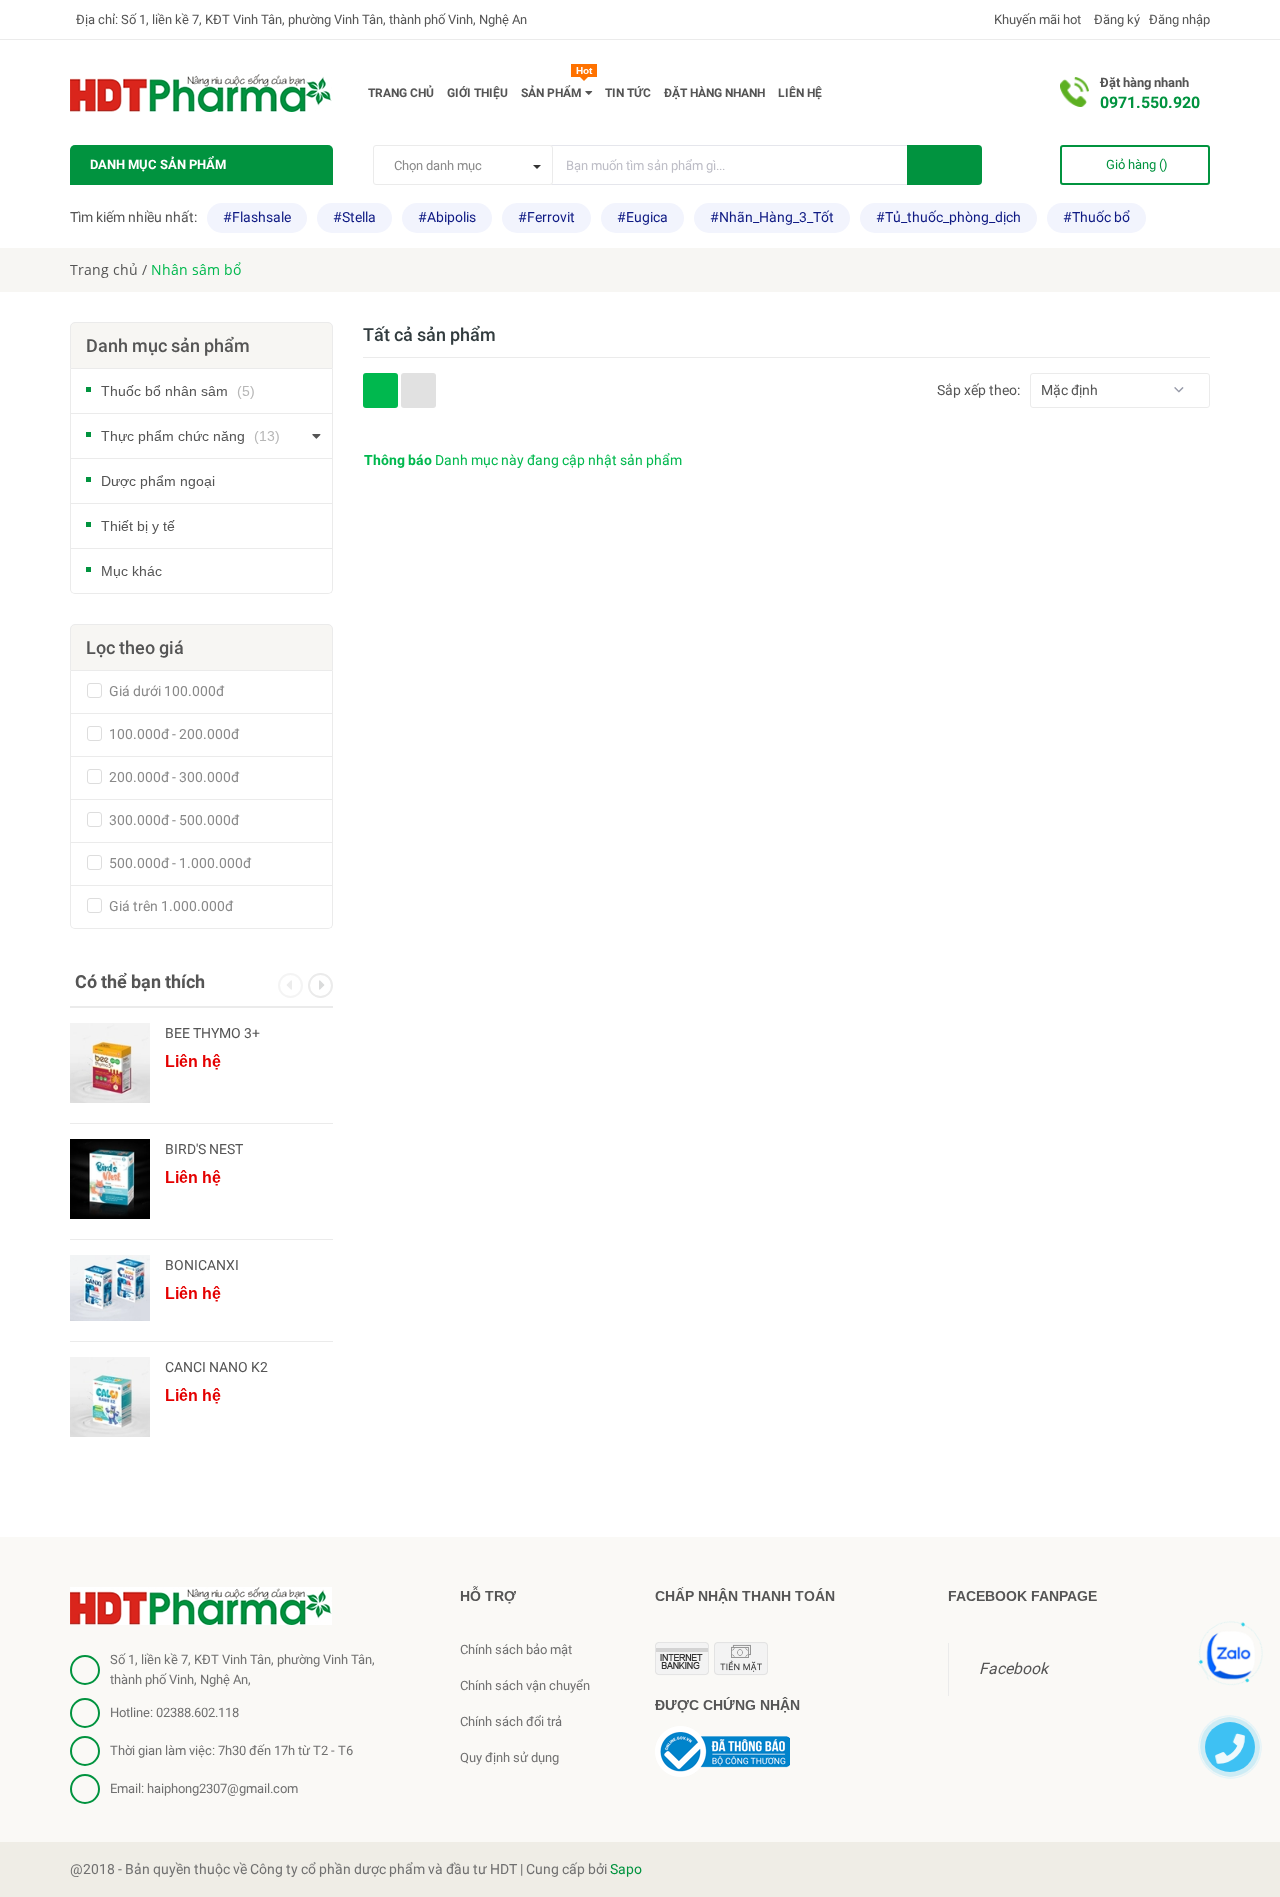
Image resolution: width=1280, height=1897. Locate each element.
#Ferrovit (546, 217)
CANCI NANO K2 (216, 1367)
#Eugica (642, 217)
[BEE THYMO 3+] (110, 1063)
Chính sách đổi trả (511, 1721)
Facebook (1013, 1668)
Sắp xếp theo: (978, 390)
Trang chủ (401, 93)
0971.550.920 (1150, 102)
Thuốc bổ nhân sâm (178, 391)
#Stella (354, 217)
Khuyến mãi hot (1036, 19)
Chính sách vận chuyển (525, 1685)
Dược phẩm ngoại (158, 481)
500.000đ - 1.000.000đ (178, 863)
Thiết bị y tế (138, 526)
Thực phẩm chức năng (190, 436)
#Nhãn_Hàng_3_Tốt (772, 217)
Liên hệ (800, 93)
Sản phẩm (556, 89)
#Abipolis (447, 217)
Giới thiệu (477, 93)
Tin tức (628, 93)
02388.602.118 (197, 1712)
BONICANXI (202, 1265)
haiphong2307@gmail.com (222, 1788)
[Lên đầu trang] (1232, 1587)
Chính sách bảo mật (516, 1649)
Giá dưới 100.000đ (165, 691)
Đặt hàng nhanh (714, 93)
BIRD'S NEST (204, 1149)
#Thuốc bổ (1096, 217)
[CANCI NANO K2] (110, 1397)
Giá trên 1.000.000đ (169, 906)
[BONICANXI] (110, 1288)
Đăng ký (1115, 19)
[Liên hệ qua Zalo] (1231, 1655)
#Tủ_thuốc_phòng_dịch (948, 217)
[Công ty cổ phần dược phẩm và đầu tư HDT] (201, 1605)
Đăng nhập (1179, 19)
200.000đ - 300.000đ (172, 777)
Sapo (626, 1869)
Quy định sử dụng (509, 1757)
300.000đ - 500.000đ (172, 820)
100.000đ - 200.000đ (172, 734)
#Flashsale (257, 217)
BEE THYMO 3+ (212, 1033)
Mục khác (131, 571)
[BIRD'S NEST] (110, 1179)
